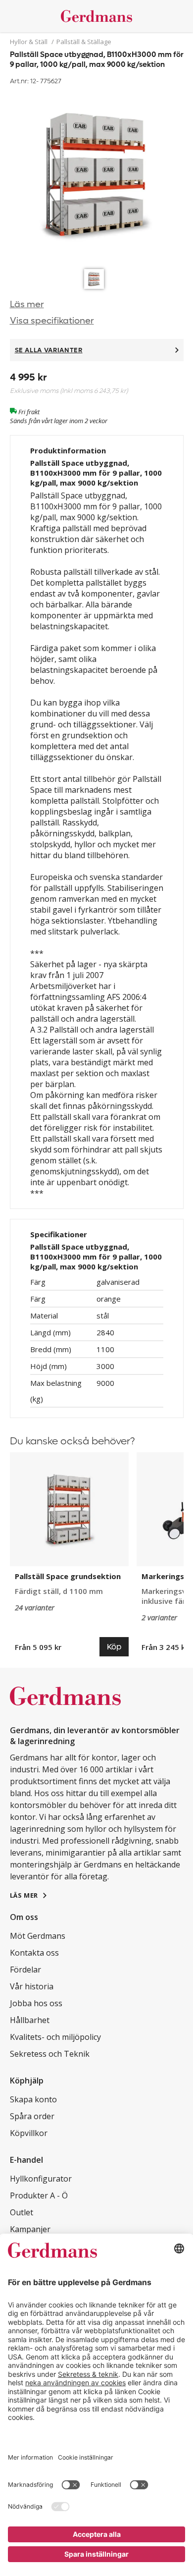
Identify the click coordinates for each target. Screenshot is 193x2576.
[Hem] (97, 16)
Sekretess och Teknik (50, 2054)
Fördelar (25, 1970)
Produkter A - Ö (39, 2195)
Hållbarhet (30, 2020)
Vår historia (32, 1986)
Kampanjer (30, 2229)
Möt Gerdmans (38, 1936)
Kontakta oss (34, 1953)
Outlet (22, 2212)
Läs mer (27, 304)
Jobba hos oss (36, 2003)
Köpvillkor (29, 2133)
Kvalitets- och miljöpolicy (55, 2037)
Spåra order (32, 2116)
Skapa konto (33, 2099)
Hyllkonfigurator (41, 2179)
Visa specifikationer (52, 321)
